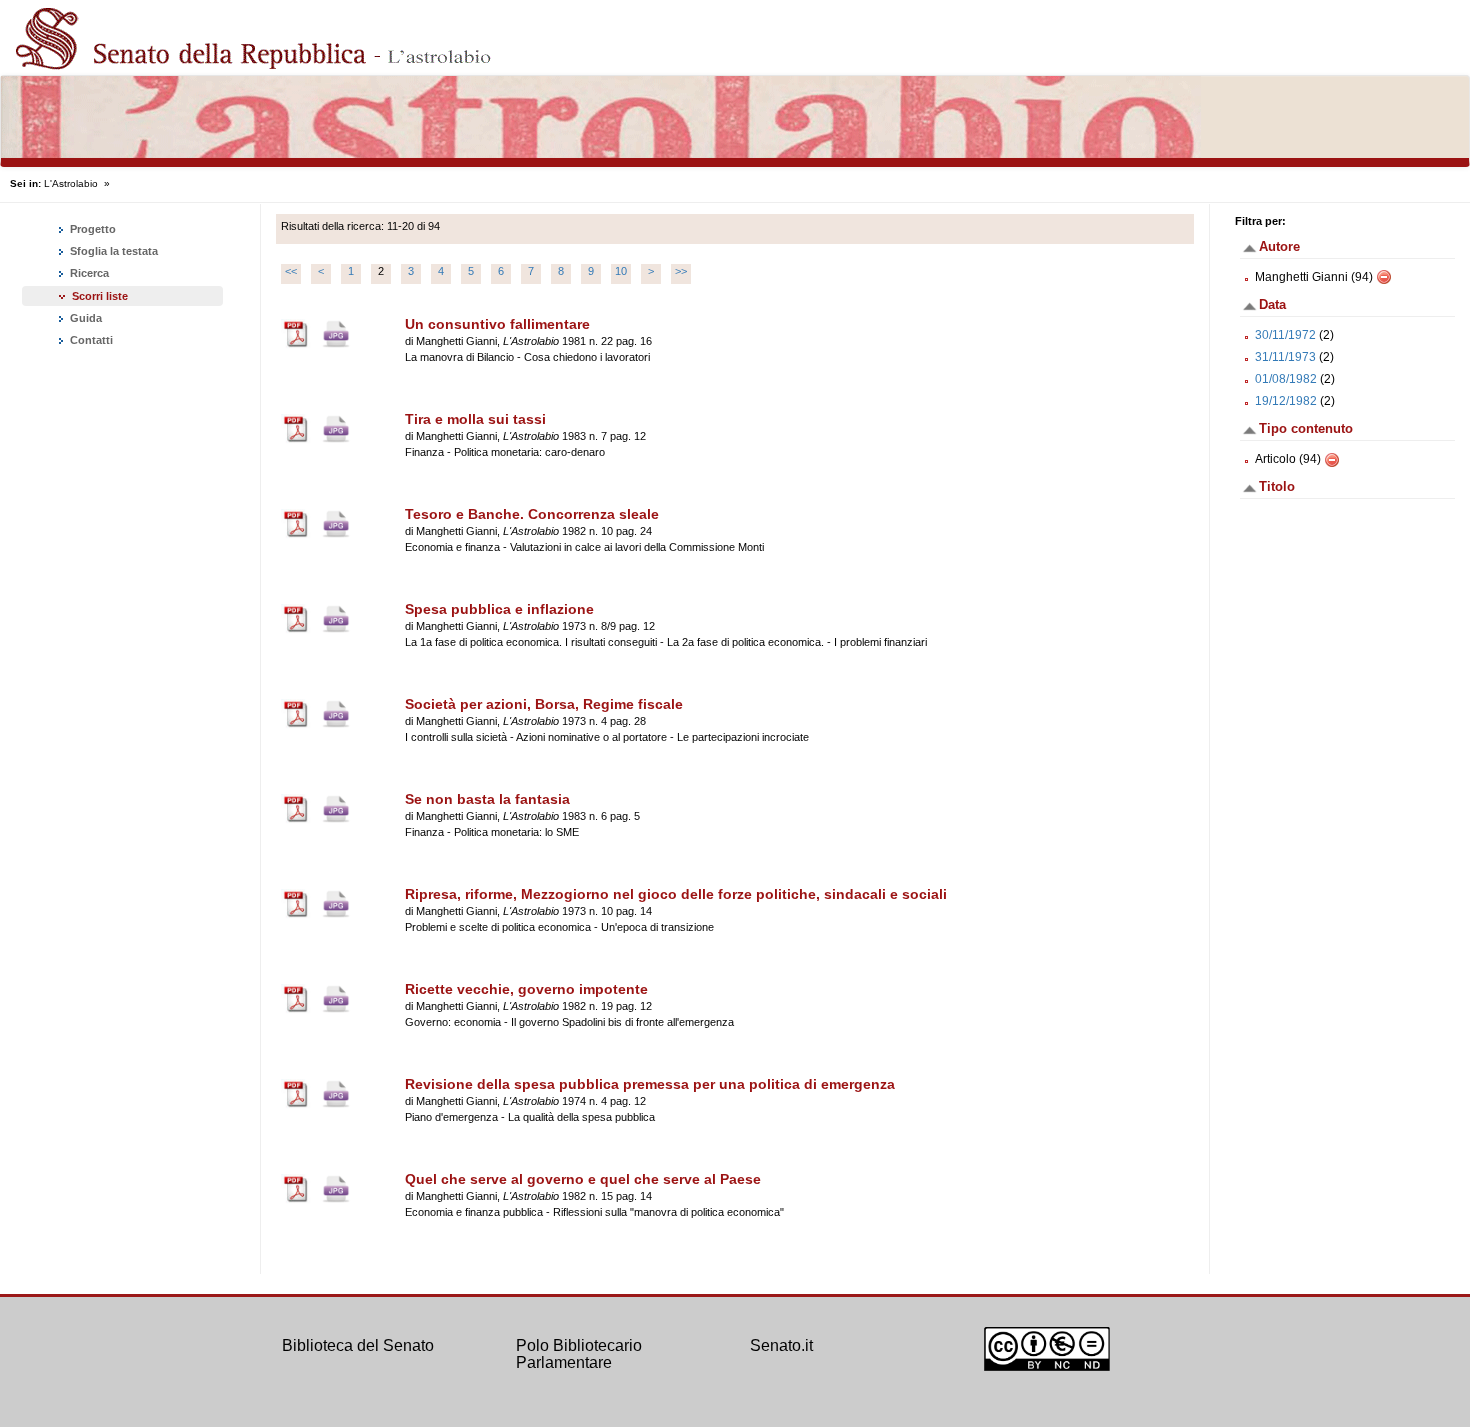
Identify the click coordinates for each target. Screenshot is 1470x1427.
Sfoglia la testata (112, 251)
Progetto (91, 229)
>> (681, 271)
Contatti (90, 340)
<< (291, 271)
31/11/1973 (1285, 357)
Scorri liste (100, 296)
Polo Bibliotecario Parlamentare (579, 1354)
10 (621, 271)
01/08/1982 (1286, 379)
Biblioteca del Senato (358, 1345)
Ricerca (88, 273)
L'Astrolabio (71, 183)
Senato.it (781, 1345)
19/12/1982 (1286, 401)
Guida (84, 318)
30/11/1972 (1285, 335)
